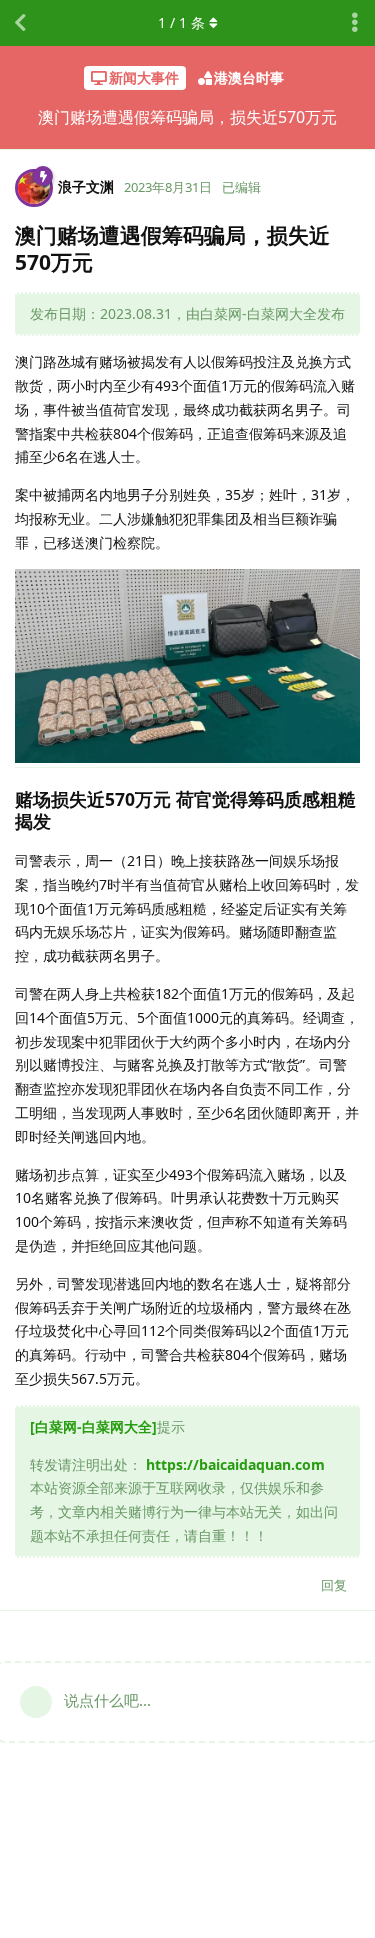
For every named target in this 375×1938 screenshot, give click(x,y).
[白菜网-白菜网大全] (93, 1426)
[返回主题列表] (20, 23)
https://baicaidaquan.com (235, 1464)
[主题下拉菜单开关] (355, 23)
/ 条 (181, 22)
